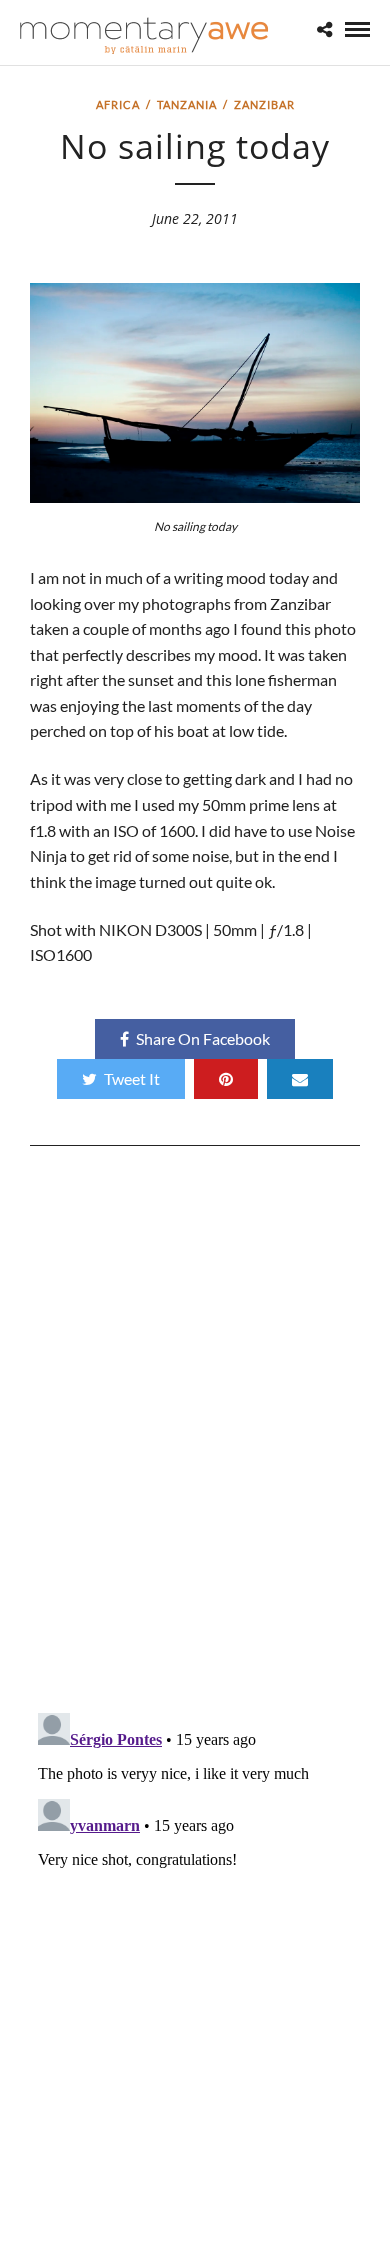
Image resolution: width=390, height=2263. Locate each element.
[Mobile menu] (357, 29)
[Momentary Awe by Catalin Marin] (145, 35)
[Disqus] (195, 1437)
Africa (118, 104)
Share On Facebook (203, 1038)
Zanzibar (264, 104)
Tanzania (187, 104)
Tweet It (132, 1078)
